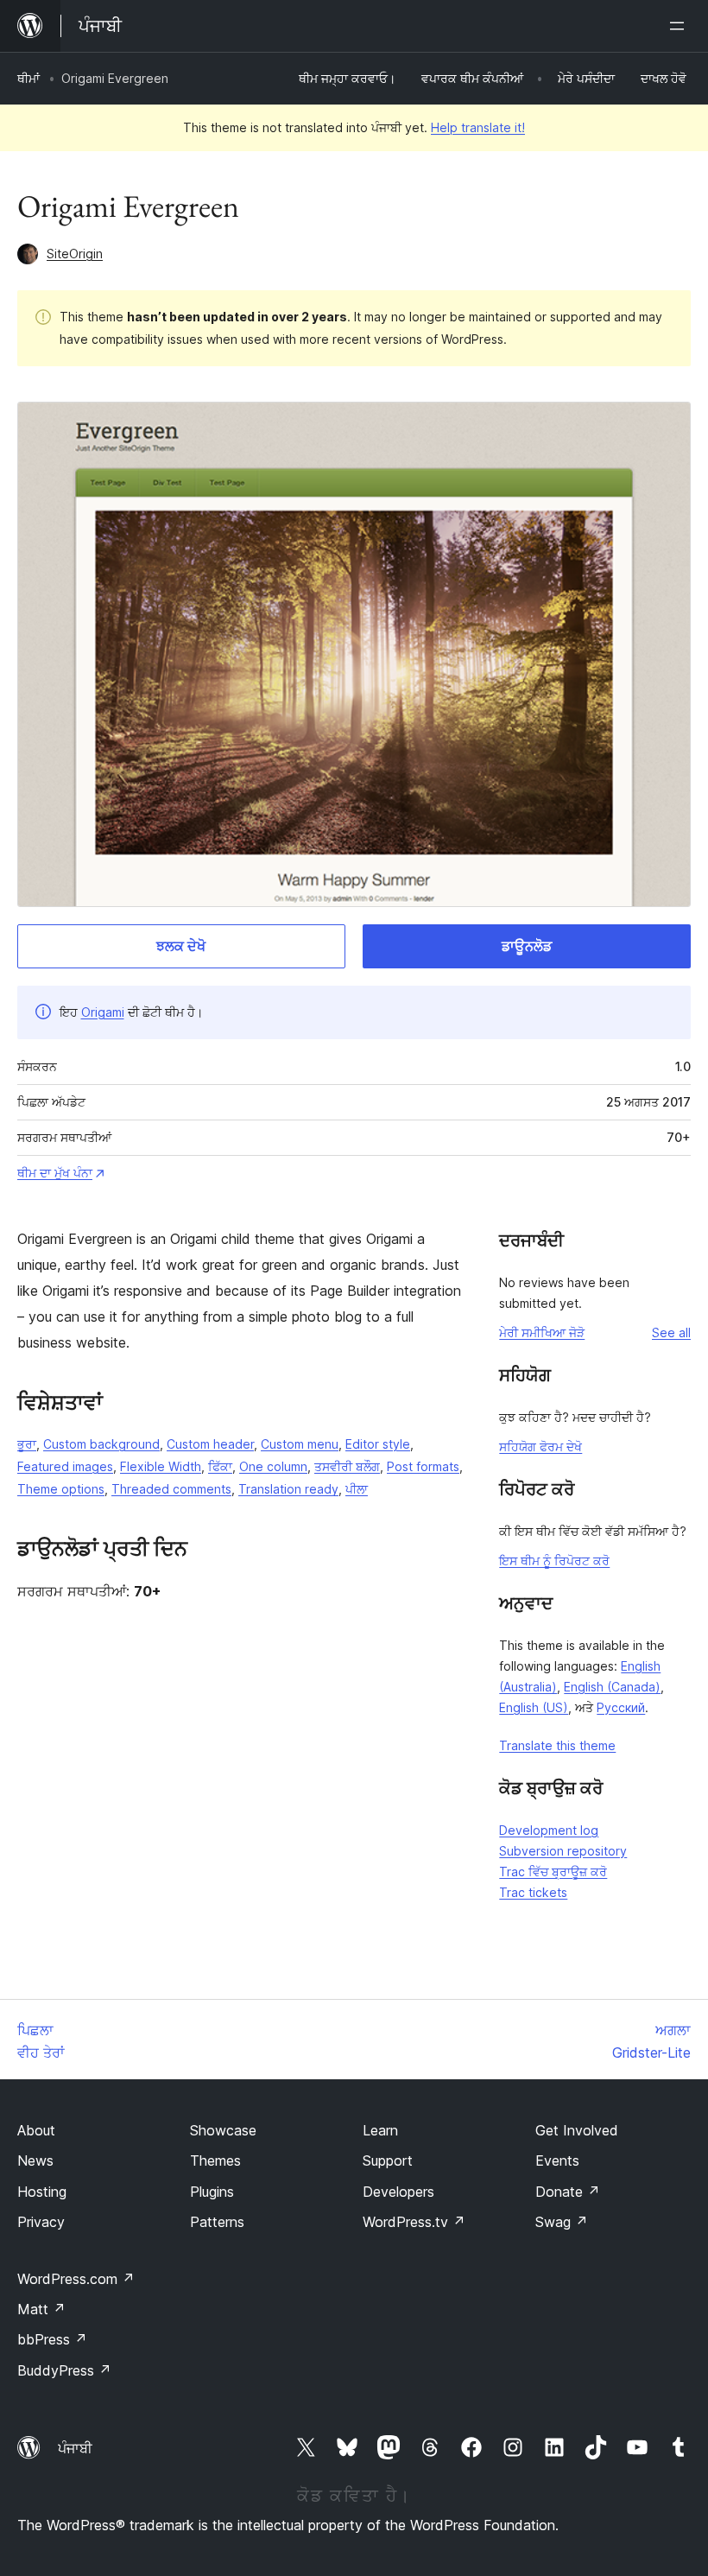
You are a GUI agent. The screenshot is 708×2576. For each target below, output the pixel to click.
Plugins (212, 2192)
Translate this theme (557, 1745)
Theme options (61, 1489)
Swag (562, 2222)
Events (557, 2160)
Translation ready (288, 1489)
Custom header (210, 1444)
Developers (398, 2192)
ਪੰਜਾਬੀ (75, 2448)
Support (388, 2160)
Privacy (41, 2222)
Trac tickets (533, 1892)
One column (273, 1466)
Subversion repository (563, 1851)
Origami (103, 1012)
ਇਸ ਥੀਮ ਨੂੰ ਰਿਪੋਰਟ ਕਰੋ (554, 1561)
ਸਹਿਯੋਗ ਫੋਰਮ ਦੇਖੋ (540, 1447)
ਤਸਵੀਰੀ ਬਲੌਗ (347, 1466)
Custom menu (300, 1444)
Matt (41, 2309)
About (36, 2130)
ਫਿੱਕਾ (220, 1466)
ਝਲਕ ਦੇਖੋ (181, 946)
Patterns (217, 2222)
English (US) (534, 1707)
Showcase (223, 2130)
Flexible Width (161, 1466)
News (35, 2160)
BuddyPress (64, 2370)
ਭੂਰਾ (27, 1444)
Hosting (42, 2192)
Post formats (423, 1466)
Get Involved (577, 2130)
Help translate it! (478, 127)
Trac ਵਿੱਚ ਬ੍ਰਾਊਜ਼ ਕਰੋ (553, 1872)
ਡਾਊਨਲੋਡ (527, 946)
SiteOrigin (75, 254)
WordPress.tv (414, 2222)
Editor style (378, 1444)
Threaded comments (171, 1489)
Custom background (101, 1444)
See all (671, 1332)
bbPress (52, 2339)
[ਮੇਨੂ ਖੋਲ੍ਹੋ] (680, 26)
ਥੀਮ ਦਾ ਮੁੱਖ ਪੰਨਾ (55, 1173)
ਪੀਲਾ (357, 1489)
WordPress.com (76, 2279)
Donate (568, 2192)
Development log (549, 1830)
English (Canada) (612, 1687)
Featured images (65, 1466)
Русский (621, 1707)
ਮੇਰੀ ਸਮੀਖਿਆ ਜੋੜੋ (542, 1332)
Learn (380, 2130)
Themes (215, 2160)
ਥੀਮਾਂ (28, 78)
